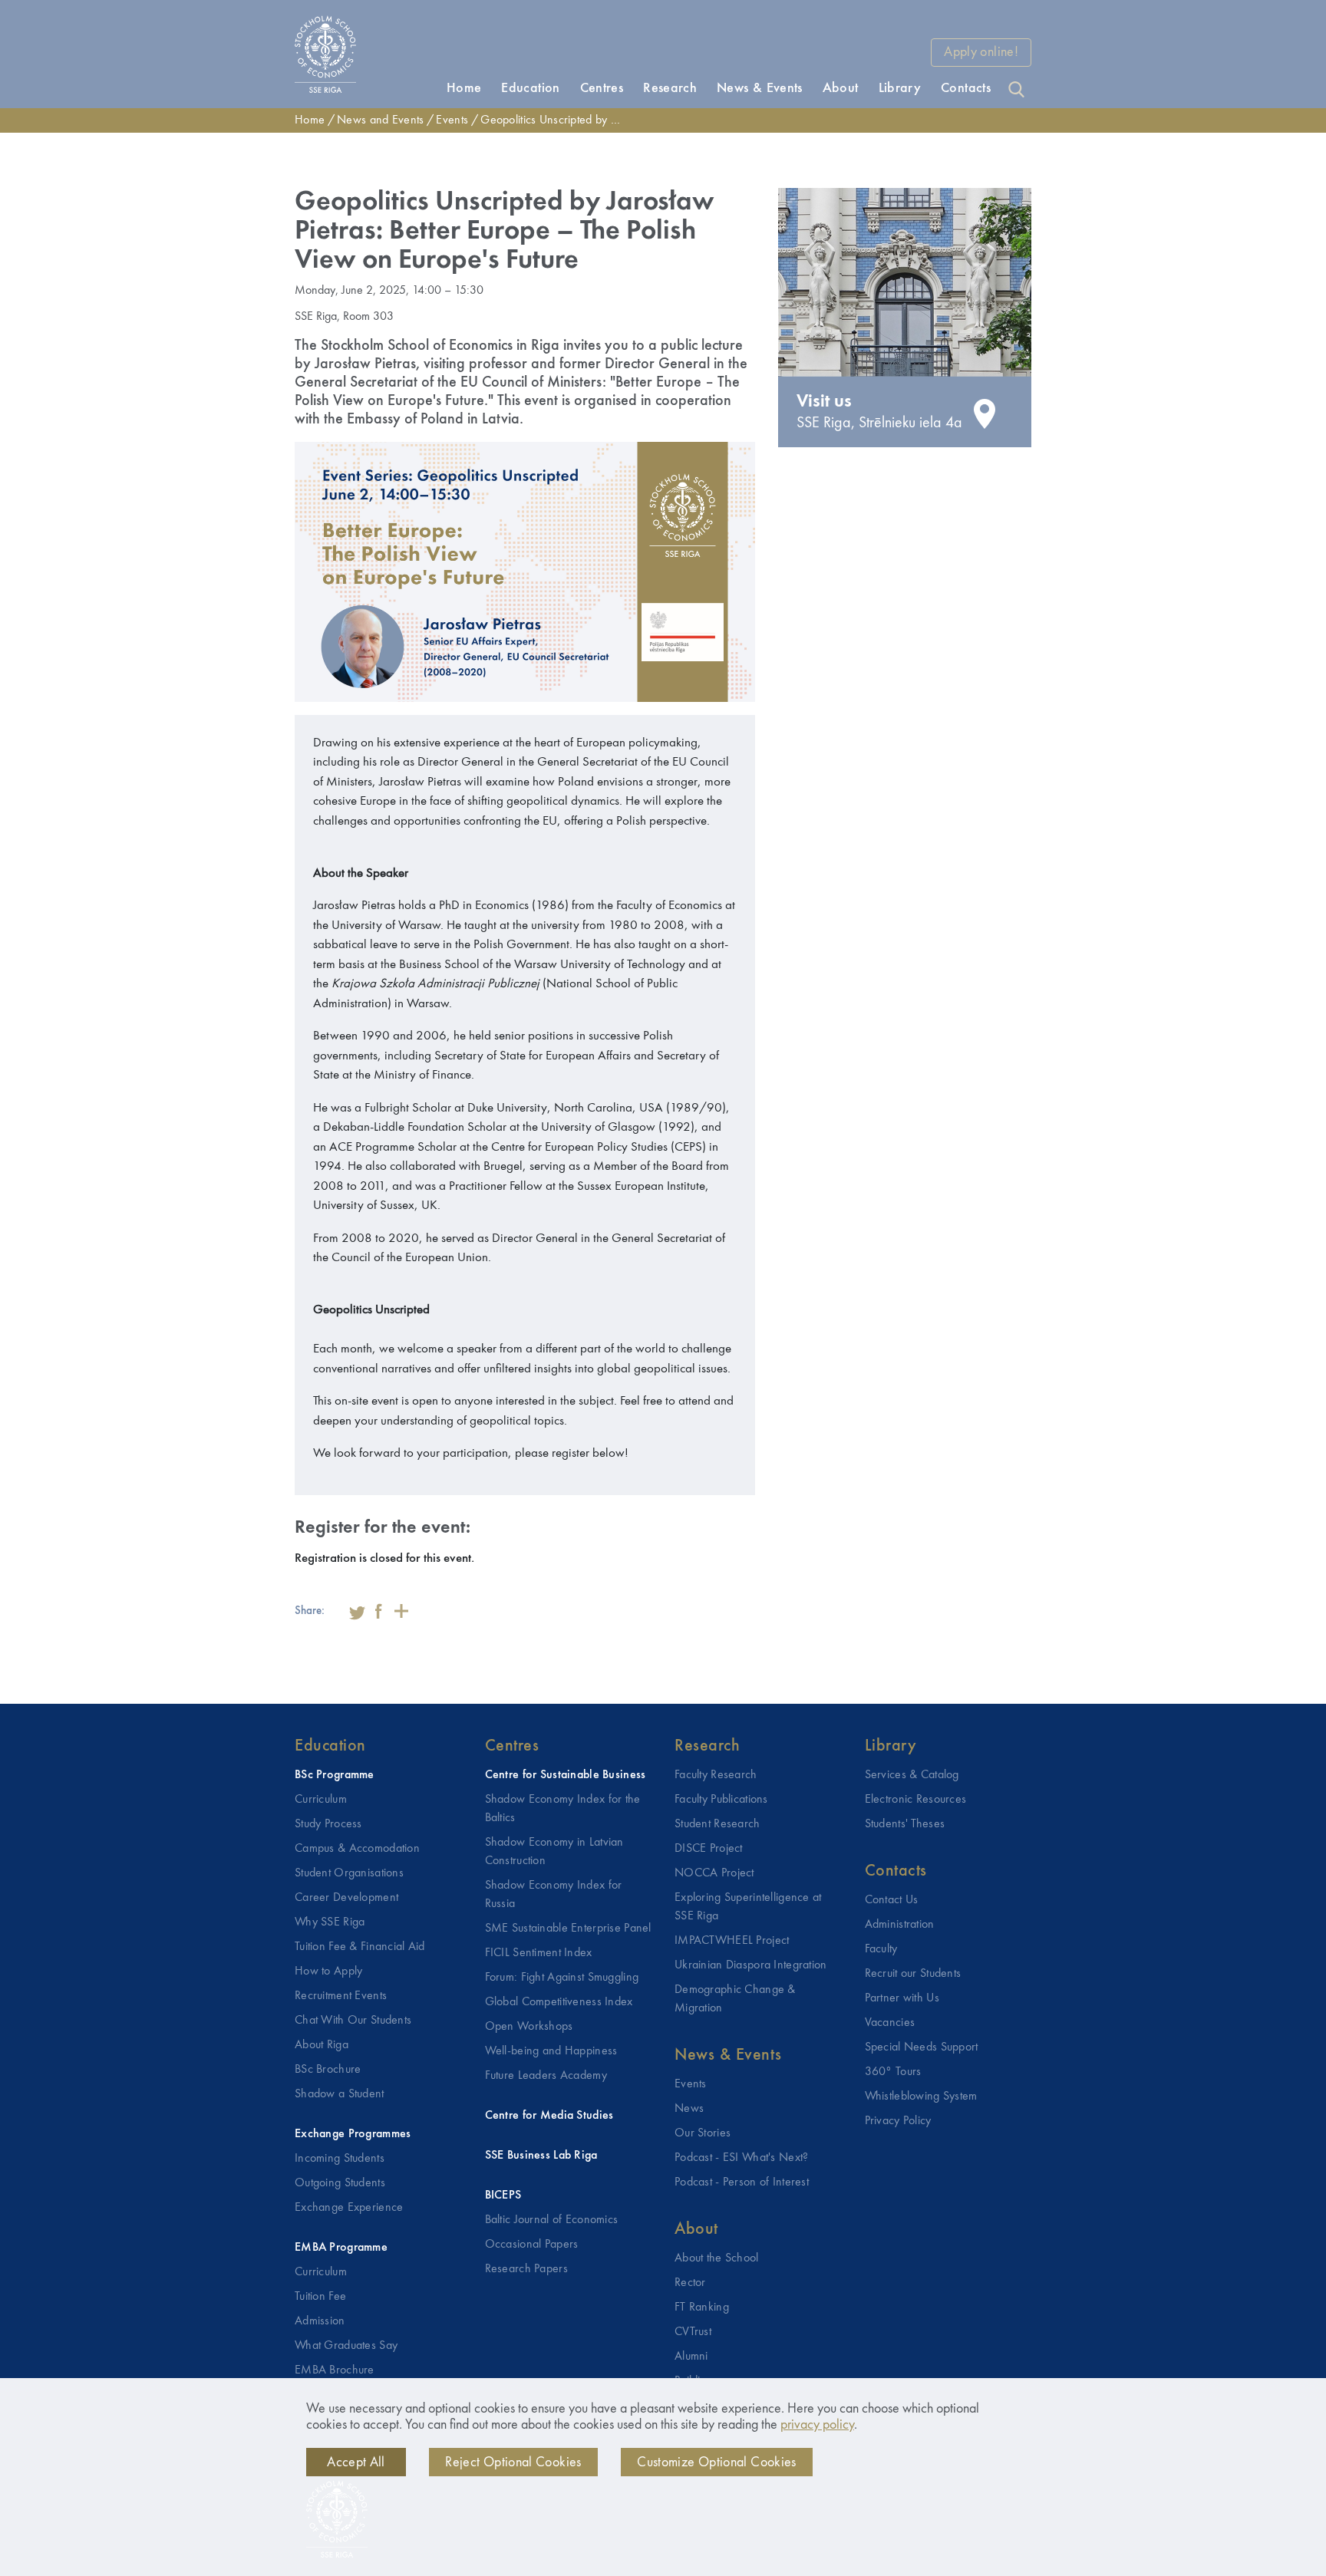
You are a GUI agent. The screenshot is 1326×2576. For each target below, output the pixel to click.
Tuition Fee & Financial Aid (360, 1947)
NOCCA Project (714, 1873)
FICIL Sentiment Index (539, 1953)
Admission (320, 2321)
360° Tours (893, 2072)
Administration (900, 1925)
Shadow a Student (340, 2094)
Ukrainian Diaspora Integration (751, 1965)
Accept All (356, 2462)
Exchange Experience (349, 2208)
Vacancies (890, 2023)
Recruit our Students (913, 1974)
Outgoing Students (340, 2183)
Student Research (717, 1824)
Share (401, 1611)
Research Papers (526, 2269)
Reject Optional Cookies (513, 2462)
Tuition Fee (320, 2297)
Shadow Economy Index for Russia (554, 1895)
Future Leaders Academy (546, 2076)
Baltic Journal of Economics (552, 2220)
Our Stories (703, 2133)
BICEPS (503, 2196)
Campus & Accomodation (357, 1849)
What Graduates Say (346, 2346)
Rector (690, 2283)
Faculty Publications (721, 1800)
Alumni (691, 2357)
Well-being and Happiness (551, 2051)
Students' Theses (905, 1824)
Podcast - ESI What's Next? (742, 2158)
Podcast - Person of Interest (742, 2182)
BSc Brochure (328, 2070)
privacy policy (817, 2425)
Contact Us (892, 1900)
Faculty (881, 1949)
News (689, 2109)
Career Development (346, 1898)
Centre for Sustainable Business (566, 1775)
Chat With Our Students (353, 2021)
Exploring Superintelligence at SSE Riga (748, 1907)
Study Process (328, 1824)
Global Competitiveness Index (559, 2002)
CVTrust (693, 2332)
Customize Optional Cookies (716, 2462)
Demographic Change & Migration (735, 1999)
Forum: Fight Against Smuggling (562, 1978)
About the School (717, 2258)
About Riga (322, 2045)
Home (310, 120)
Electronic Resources (916, 1800)
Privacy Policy (898, 2121)
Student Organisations (349, 1873)
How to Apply (328, 1972)
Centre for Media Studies (549, 2116)
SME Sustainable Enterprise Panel (568, 1929)
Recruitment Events (341, 1996)
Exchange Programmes (353, 2134)
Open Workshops (529, 2027)
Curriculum (321, 1800)
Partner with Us (902, 1998)
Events (452, 120)
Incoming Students (340, 2159)
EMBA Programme (341, 2248)
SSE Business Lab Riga (541, 2156)
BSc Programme (335, 1775)
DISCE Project (709, 1849)
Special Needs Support (922, 2047)
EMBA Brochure (335, 2370)
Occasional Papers (532, 2245)
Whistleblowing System (921, 2097)
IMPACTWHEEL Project (732, 1941)
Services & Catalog (912, 1775)
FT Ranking (702, 2308)
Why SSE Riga (330, 1922)
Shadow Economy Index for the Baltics (563, 1809)
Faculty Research (716, 1775)
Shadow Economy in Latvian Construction (554, 1852)
